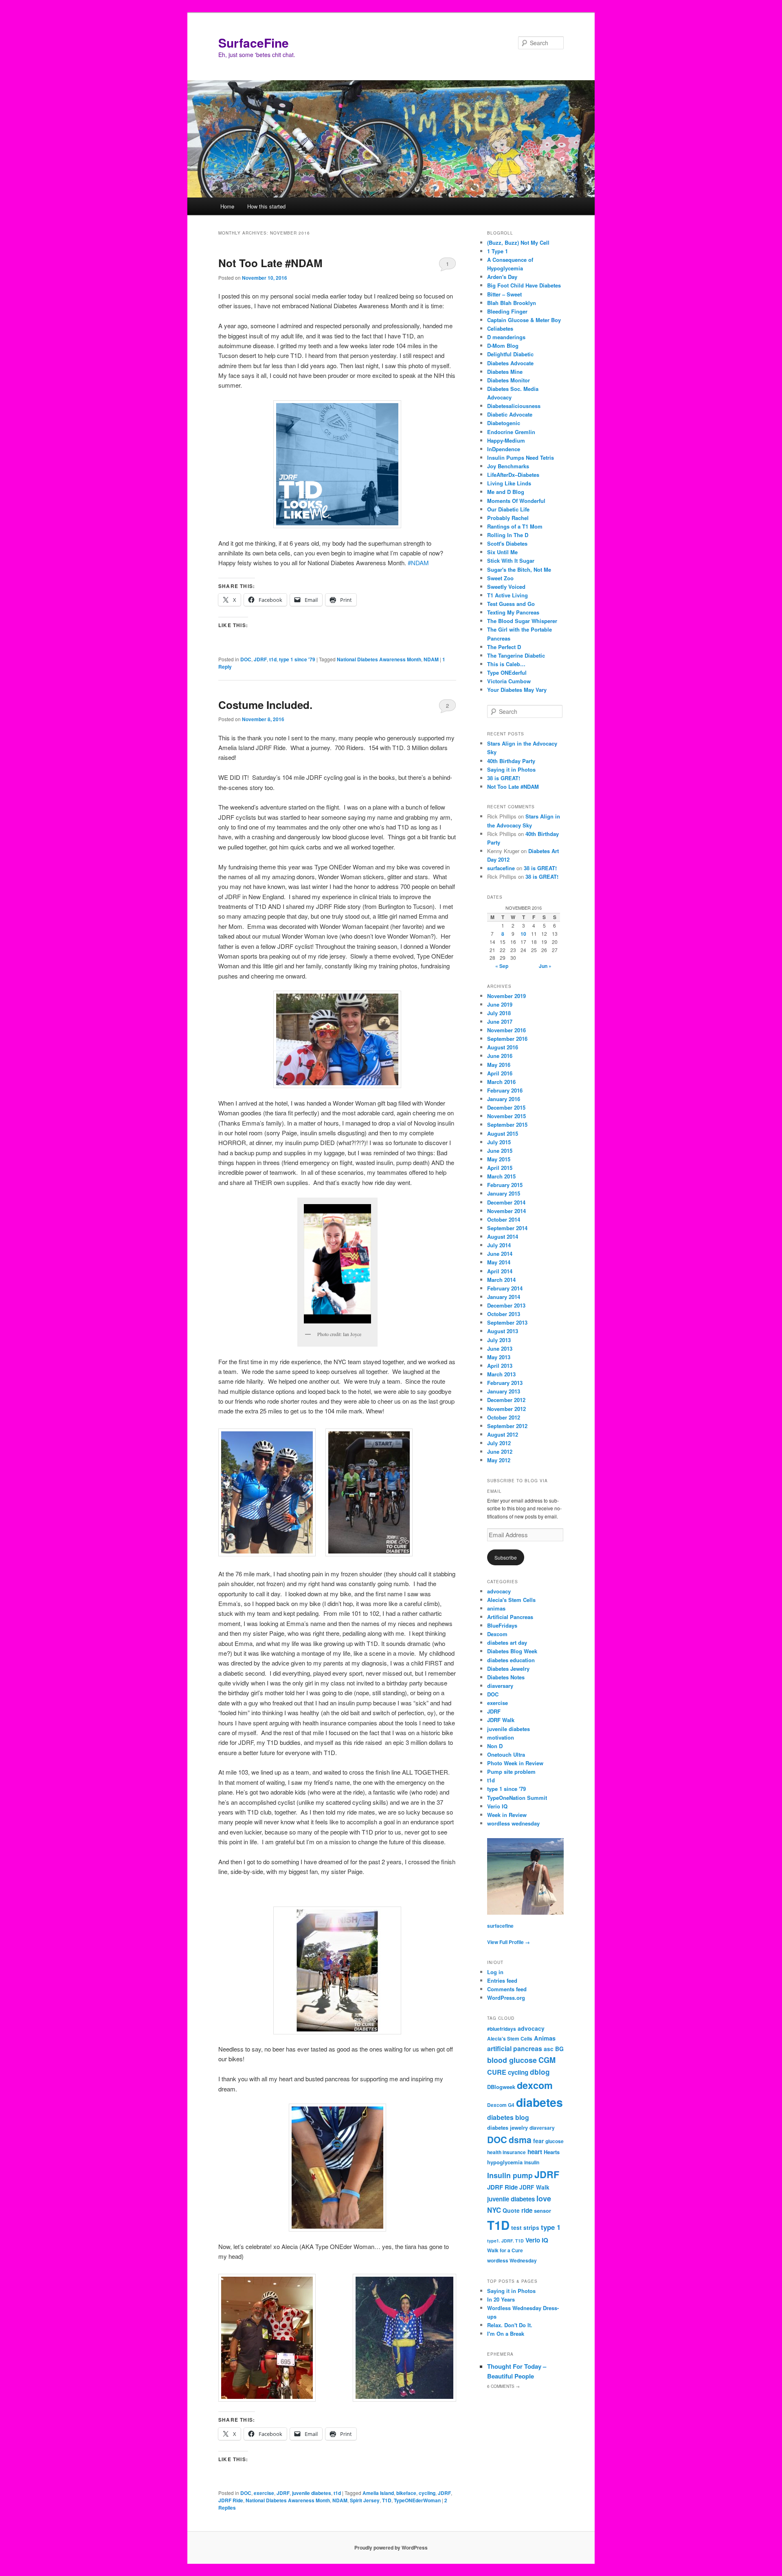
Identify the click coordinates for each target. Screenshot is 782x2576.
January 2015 (504, 1193)
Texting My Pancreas (513, 612)
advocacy (499, 1591)
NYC (494, 2210)
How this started (266, 206)
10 (523, 934)
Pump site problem (511, 1772)
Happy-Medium (506, 440)
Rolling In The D (508, 535)
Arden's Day (502, 277)
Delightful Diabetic (510, 354)
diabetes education (511, 1660)
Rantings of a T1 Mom (515, 526)
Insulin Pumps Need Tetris (521, 457)
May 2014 (499, 1262)
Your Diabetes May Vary (517, 690)
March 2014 (501, 1280)
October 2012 (504, 1417)
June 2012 (500, 1451)
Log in (495, 1972)
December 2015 (506, 1107)
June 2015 (500, 1151)
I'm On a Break (506, 2334)
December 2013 (506, 1305)
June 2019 (500, 1004)
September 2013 (507, 1322)
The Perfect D (504, 647)
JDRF (260, 659)
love (544, 2198)
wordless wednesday (513, 1823)
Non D (495, 1746)
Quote (511, 2210)
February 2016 (505, 1090)
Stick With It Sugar (511, 561)
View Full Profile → (509, 1942)
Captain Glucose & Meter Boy (524, 320)
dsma (520, 2140)
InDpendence (504, 449)
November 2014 (506, 1211)
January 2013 (504, 1391)
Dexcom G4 (501, 2105)
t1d (273, 659)
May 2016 (499, 1065)
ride (527, 2210)
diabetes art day (507, 1642)
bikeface (406, 2493)
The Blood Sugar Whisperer (522, 621)
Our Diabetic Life (508, 509)
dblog (540, 2072)
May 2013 (499, 1357)
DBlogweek (501, 2087)
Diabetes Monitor (509, 380)
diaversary (500, 1686)
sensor (543, 2211)
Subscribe (506, 1557)
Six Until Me (502, 552)
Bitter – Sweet (504, 294)
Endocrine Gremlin (511, 432)
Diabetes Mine (505, 372)
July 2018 (499, 1013)
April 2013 (500, 1366)
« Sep (502, 966)
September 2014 (507, 1228)
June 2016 (500, 1056)
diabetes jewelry (507, 2127)
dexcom (535, 2085)
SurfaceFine (254, 43)
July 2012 (499, 1443)
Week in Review (507, 1815)
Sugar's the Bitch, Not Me (519, 569)
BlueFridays (502, 1625)
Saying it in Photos (511, 769)
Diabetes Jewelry (508, 1669)
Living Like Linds (509, 483)
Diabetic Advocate (510, 414)
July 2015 (499, 1142)
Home (227, 206)
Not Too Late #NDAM (270, 263)
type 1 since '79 (297, 659)
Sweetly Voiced (506, 587)
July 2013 (499, 1340)
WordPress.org (506, 1998)
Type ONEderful (507, 673)
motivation (501, 1737)
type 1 (551, 2227)
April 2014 (500, 1271)
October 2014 (504, 1219)
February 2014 (505, 1288)
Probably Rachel (508, 518)
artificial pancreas (515, 2048)
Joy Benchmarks (508, 466)
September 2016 (507, 1039)
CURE (497, 2072)
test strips (525, 2227)
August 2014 (503, 1236)
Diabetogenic (504, 423)
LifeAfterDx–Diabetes (513, 475)
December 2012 (506, 1400)
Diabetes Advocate (510, 363)
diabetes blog (508, 2117)
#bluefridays (502, 2029)
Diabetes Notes (506, 1677)
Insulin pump (510, 2175)
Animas (545, 2038)
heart (535, 2152)
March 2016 (501, 1082)
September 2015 (507, 1125)
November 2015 (506, 1116)
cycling (427, 2493)
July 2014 (499, 1245)
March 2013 (501, 1374)
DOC (246, 659)
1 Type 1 (498, 251)
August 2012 (503, 1434)
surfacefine (501, 868)
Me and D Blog (506, 492)
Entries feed (502, 1980)
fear (538, 2141)
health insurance (506, 2152)
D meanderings (506, 337)
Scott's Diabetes (507, 543)
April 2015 (500, 1168)
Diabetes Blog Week (512, 1651)
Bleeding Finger (507, 311)
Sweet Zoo (500, 578)
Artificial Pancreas (510, 1617)
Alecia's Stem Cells (511, 1600)
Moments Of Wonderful (516, 501)
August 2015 (503, 1133)
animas (496, 1608)
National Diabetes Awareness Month (379, 659)
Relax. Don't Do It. (510, 2325)
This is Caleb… (506, 664)
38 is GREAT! (504, 778)
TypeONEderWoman (417, 2500)
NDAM (431, 659)
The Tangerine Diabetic (516, 655)
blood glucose (512, 2060)
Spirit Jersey (365, 2500)
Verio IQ (497, 1806)
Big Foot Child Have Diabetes (524, 285)
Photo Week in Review (515, 1763)
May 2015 (499, 1159)
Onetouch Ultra (506, 1754)
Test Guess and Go (511, 604)
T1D (387, 2500)
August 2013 (503, 1331)
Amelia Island (378, 2493)
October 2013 (504, 1314)
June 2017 (500, 1021)
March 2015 (501, 1176)
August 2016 (503, 1047)
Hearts (552, 2152)
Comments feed (507, 1989)
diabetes (539, 2102)
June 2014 (500, 1254)
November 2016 (506, 1030)
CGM (547, 2060)
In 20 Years (501, 2299)
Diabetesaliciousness (514, 406)
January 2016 (504, 1099)
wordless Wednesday (512, 2261)
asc (549, 2049)
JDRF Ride (231, 2500)
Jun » (545, 966)
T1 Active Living (507, 595)
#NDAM (418, 563)
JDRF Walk (501, 1720)
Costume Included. (265, 705)
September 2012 (507, 1426)
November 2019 (506, 996)
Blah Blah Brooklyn (512, 303)
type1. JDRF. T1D (505, 2241)
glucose (555, 2141)
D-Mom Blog (503, 346)
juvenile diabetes (312, 2493)
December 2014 (506, 1202)
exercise (264, 2493)
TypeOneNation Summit (517, 1798)
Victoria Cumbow (509, 681)
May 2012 (499, 1460)
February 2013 (505, 1383)
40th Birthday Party (511, 761)
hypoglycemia (505, 2162)
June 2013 (500, 1348)
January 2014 (504, 1297)
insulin (532, 2162)
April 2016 (500, 1073)
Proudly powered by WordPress (391, 2547)
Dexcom (497, 1634)
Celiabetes (500, 328)
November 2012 (506, 1409)
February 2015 (505, 1185)
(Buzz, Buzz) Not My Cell (518, 242)
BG (559, 2049)
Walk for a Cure (505, 2250)
